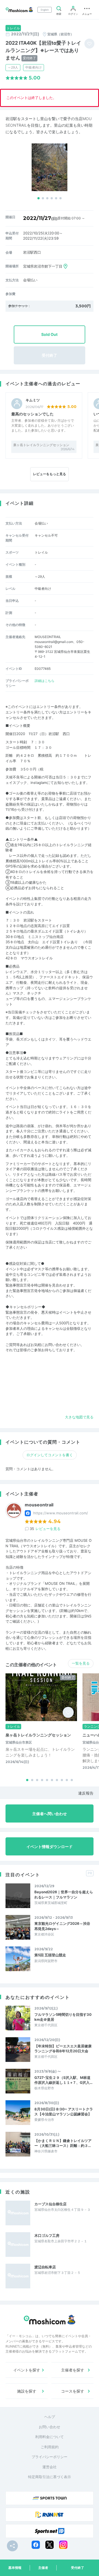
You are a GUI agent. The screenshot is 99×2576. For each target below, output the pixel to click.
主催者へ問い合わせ (50, 1814)
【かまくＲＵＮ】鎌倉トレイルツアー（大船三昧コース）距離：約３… (63, 2143)
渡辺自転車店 (45, 2267)
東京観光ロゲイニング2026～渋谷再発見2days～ (62, 1926)
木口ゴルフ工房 (47, 2235)
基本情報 (15, 2568)
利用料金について (50, 2437)
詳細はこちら (45, 681)
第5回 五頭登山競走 (50, 1955)
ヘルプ (50, 2417)
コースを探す (73, 2391)
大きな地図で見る (79, 1417)
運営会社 (50, 2467)
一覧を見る (81, 1663)
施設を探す (27, 2391)
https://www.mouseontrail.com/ (61, 1513)
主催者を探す (73, 2370)
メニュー (87, 14)
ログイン (73, 14)
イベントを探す (27, 2370)
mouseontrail (39, 1505)
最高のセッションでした (32, 414)
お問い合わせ (50, 2427)
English (45, 10)
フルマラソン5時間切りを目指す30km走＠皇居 (63, 2017)
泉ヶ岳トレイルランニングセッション (41, 445)
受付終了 (78, 2568)
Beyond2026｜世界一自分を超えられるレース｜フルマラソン (64, 1894)
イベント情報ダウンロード (50, 1847)
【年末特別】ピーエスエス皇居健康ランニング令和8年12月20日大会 (63, 2048)
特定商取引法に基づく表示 (50, 2477)
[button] (38, 198)
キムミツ (33, 400)
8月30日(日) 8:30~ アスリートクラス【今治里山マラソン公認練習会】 (64, 2112)
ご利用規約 (50, 2447)
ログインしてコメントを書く (50, 1455)
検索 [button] (59, 14)
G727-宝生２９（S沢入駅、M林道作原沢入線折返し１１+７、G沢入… (63, 2080)
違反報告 (86, 1793)
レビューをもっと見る (50, 474)
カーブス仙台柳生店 (50, 2204)
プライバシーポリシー (50, 2457)
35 (45, 1529)
